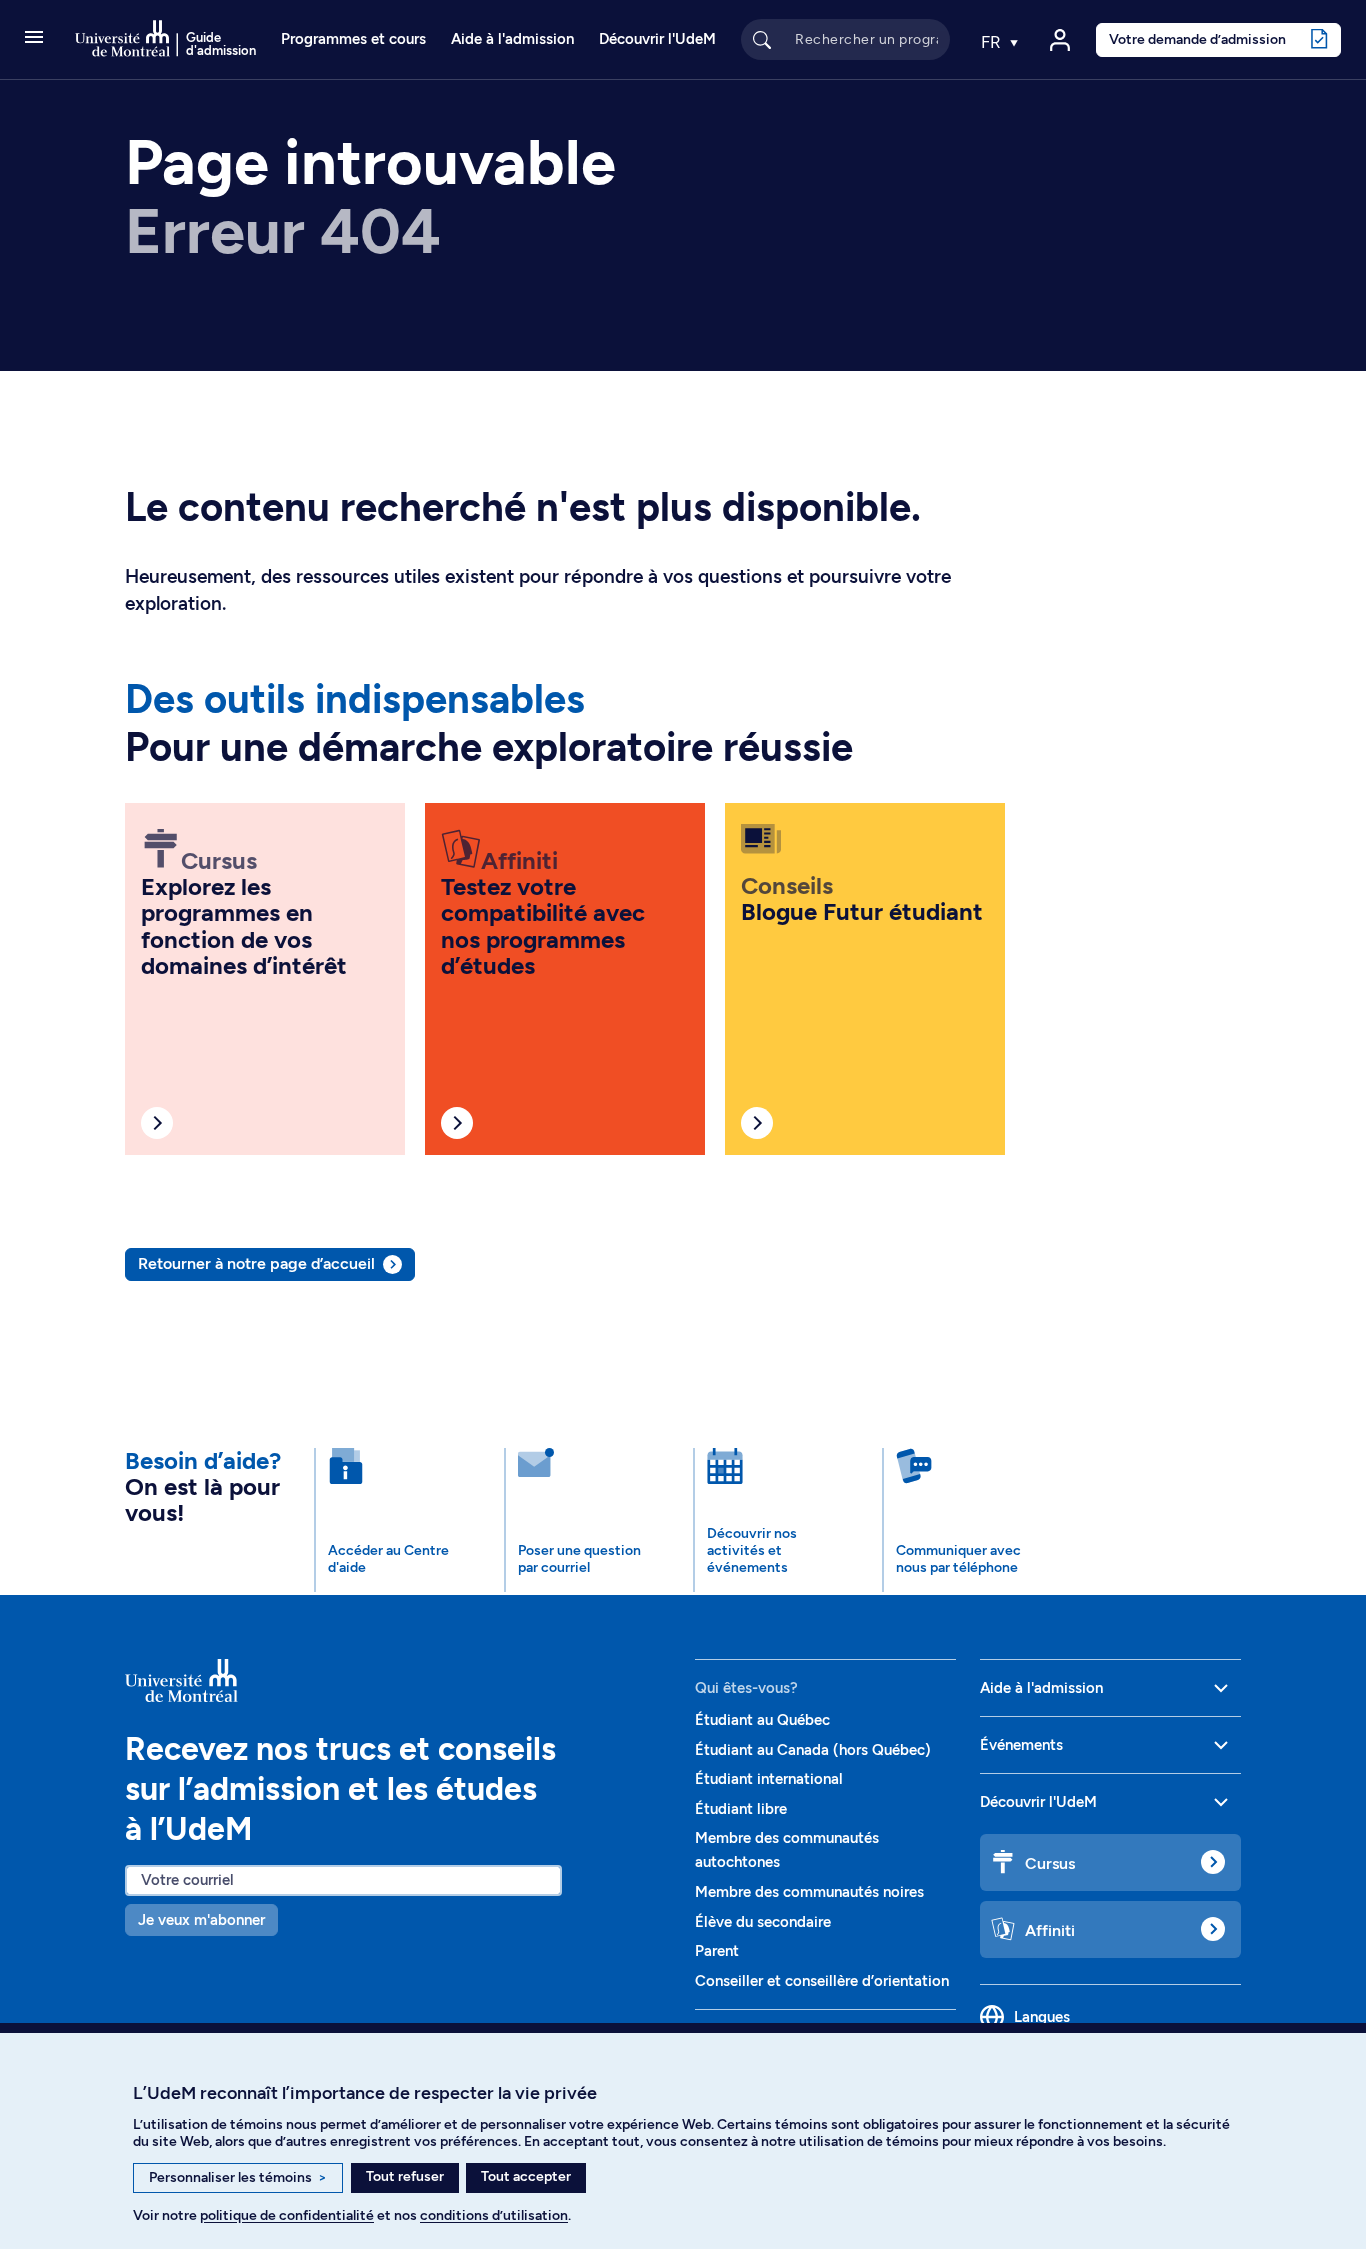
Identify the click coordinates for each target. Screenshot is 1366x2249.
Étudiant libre (741, 1809)
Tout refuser (405, 2176)
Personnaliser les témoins (238, 2177)
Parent (717, 1951)
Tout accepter (526, 2176)
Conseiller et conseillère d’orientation (822, 1981)
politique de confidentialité (287, 2215)
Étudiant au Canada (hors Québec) (813, 1750)
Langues (1042, 2017)
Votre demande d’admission (1197, 39)
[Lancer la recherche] (762, 39)
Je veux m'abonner (201, 1920)
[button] (34, 39)
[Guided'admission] (398, 1681)
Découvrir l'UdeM (657, 39)
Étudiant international (769, 1779)
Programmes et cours (353, 39)
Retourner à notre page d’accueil (256, 1263)
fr (993, 42)
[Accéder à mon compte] (1060, 40)
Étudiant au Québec (762, 1720)
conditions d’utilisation (494, 2215)
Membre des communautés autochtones (787, 1850)
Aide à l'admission (512, 39)
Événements (1021, 1745)
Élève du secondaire (763, 1922)
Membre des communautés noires (809, 1892)
